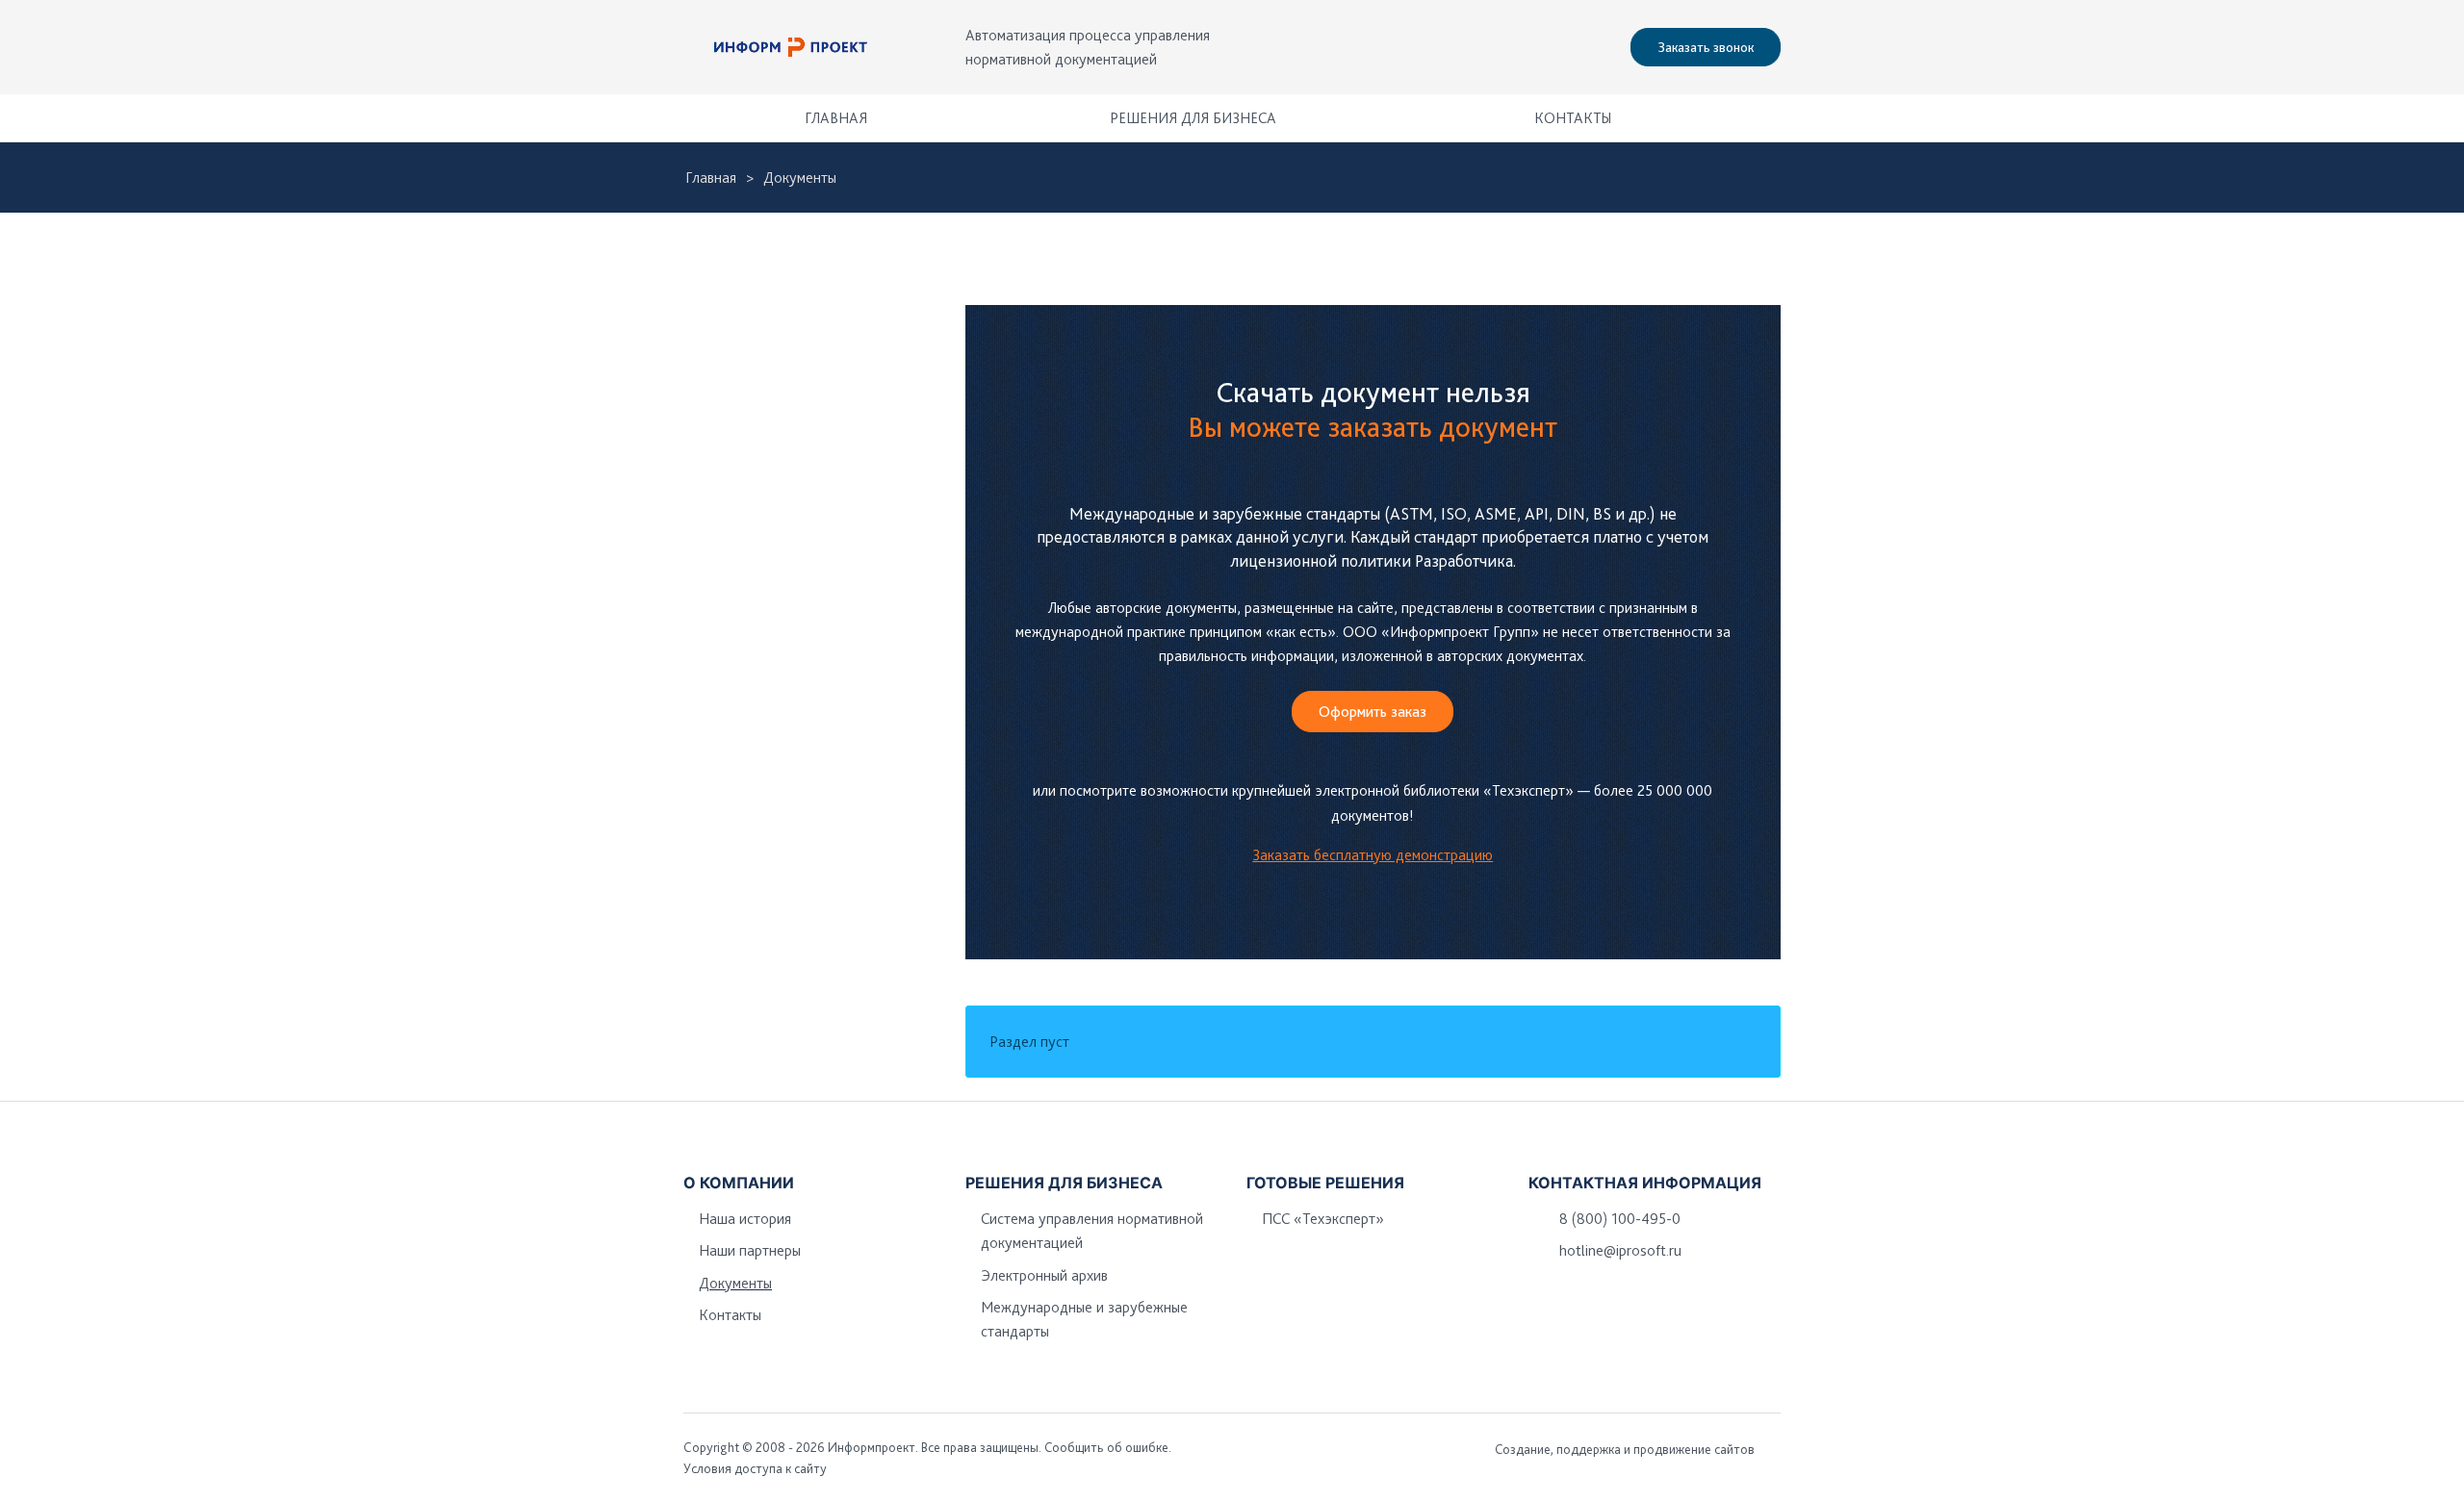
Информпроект (872, 1447)
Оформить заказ (1373, 712)
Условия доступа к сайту (755, 1468)
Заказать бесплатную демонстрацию (1373, 855)
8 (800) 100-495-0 (1620, 1219)
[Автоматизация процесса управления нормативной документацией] (791, 47)
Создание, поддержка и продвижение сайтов (1625, 1449)
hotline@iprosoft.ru (1620, 1250)
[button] (1757, 118)
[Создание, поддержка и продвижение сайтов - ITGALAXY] (1774, 1449)
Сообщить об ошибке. (1108, 1447)
